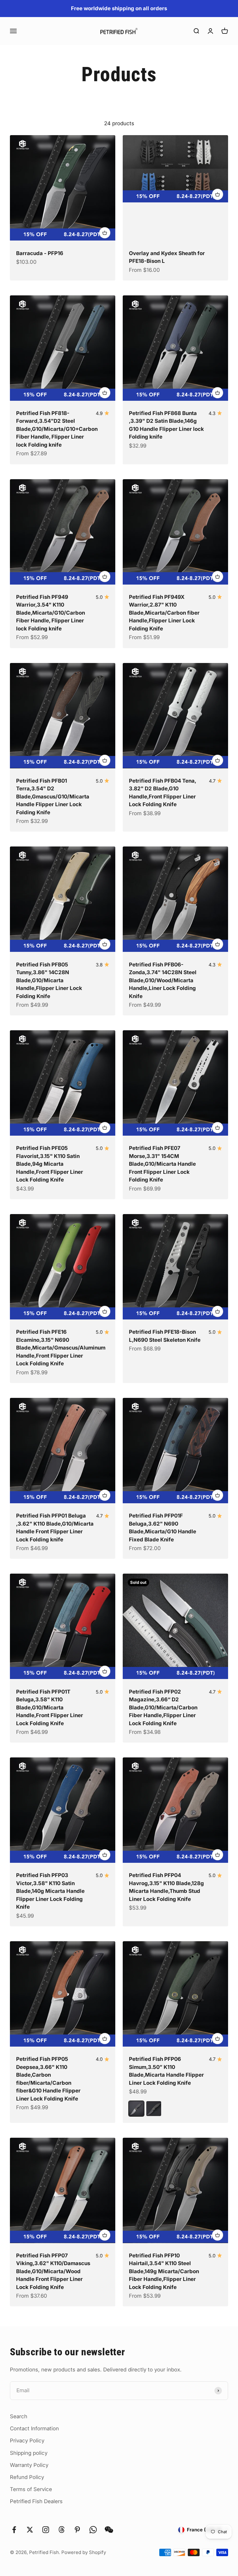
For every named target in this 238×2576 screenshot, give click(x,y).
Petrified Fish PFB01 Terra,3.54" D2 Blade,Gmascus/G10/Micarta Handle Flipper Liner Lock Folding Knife (53, 797)
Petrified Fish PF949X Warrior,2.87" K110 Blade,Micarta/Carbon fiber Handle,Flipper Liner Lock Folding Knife (164, 613)
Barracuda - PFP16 (40, 253)
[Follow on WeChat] (109, 2530)
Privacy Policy (27, 2441)
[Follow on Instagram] (46, 2530)
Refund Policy (27, 2477)
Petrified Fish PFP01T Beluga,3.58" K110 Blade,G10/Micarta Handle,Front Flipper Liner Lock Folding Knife (50, 1708)
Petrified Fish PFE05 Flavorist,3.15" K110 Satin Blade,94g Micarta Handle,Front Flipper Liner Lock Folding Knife (50, 1164)
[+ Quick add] (105, 233)
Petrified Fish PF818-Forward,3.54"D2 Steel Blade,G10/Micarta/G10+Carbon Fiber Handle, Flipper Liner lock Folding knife (57, 429)
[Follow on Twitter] (30, 2530)
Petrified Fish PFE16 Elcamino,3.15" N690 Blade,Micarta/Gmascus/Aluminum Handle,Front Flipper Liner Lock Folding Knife (61, 1348)
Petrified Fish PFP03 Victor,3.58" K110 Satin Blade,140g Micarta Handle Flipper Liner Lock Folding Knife (50, 1891)
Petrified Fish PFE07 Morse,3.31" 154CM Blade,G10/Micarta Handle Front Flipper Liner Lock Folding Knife (162, 1164)
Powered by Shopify (84, 2552)
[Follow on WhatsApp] (93, 2530)
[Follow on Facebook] (14, 2530)
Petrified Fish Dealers (36, 2501)
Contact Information (34, 2428)
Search (19, 2416)
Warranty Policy (29, 2465)
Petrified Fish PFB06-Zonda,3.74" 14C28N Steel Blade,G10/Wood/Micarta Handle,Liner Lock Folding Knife (163, 980)
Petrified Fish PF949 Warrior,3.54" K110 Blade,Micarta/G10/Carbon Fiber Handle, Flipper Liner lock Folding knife (51, 613)
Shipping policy (29, 2453)
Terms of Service (31, 2489)
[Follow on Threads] (62, 2530)
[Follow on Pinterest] (77, 2530)
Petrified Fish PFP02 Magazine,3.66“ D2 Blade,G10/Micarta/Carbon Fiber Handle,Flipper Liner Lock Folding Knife (163, 1708)
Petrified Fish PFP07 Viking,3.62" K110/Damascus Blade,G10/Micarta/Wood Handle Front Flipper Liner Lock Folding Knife (53, 2271)
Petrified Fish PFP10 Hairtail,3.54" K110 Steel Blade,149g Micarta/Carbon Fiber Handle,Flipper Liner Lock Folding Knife (164, 2271)
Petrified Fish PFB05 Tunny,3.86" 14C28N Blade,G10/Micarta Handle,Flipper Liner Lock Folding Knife (49, 980)
